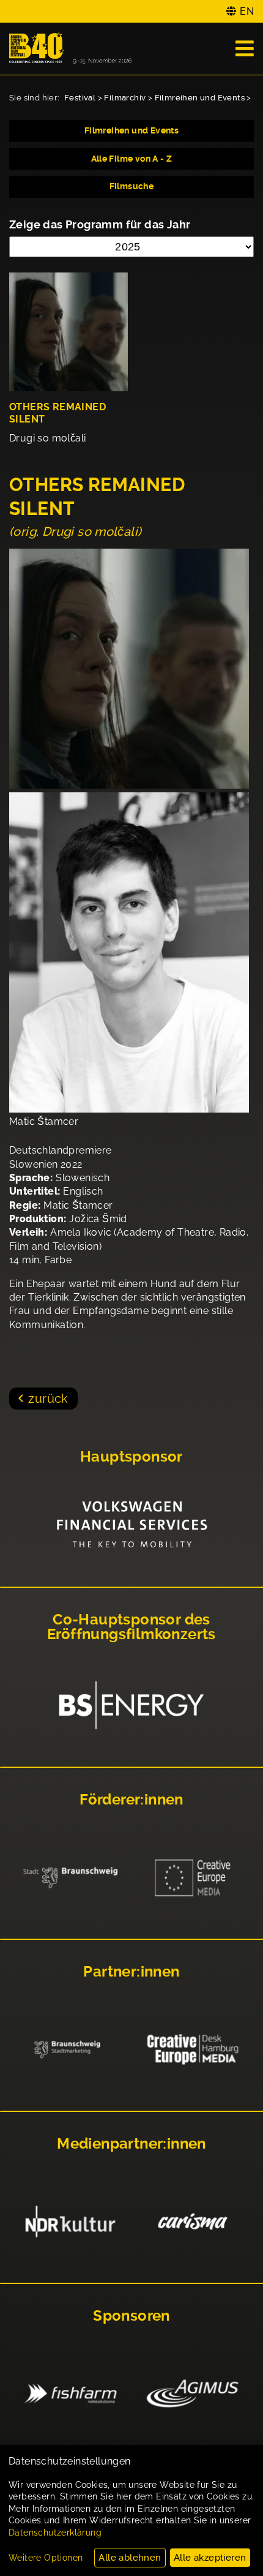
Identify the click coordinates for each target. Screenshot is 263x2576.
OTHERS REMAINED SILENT (57, 413)
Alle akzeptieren (210, 2558)
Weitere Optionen (46, 2558)
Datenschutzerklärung (55, 2533)
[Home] (70, 49)
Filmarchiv (125, 98)
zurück (48, 1399)
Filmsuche (132, 186)
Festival (80, 98)
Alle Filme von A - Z (132, 159)
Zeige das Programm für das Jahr (100, 224)
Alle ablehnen (130, 2558)
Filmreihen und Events (200, 98)
